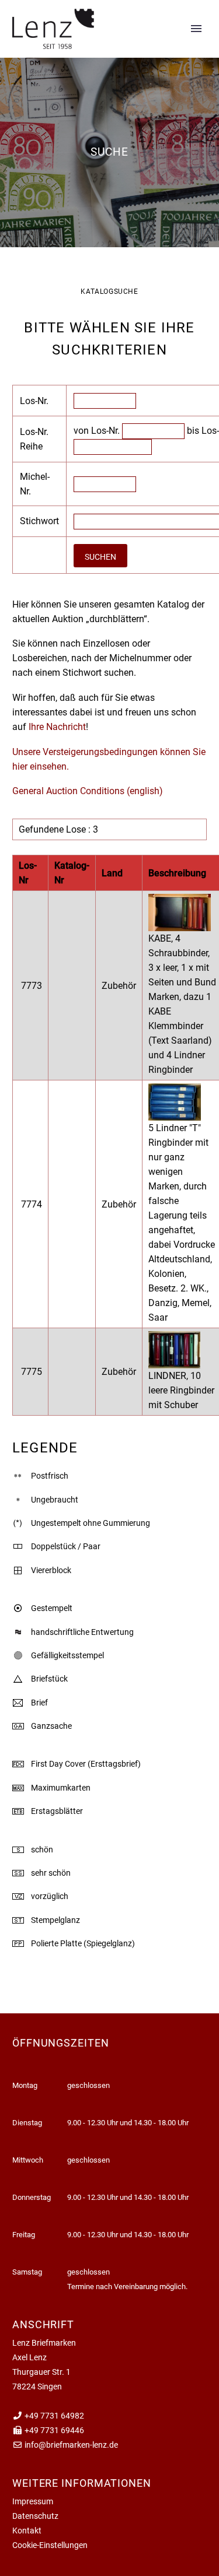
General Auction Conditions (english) (88, 791)
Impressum (33, 2501)
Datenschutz (35, 2516)
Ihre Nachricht (56, 727)
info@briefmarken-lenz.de (71, 2445)
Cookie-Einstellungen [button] (50, 2545)
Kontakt (27, 2531)
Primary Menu (196, 29)
